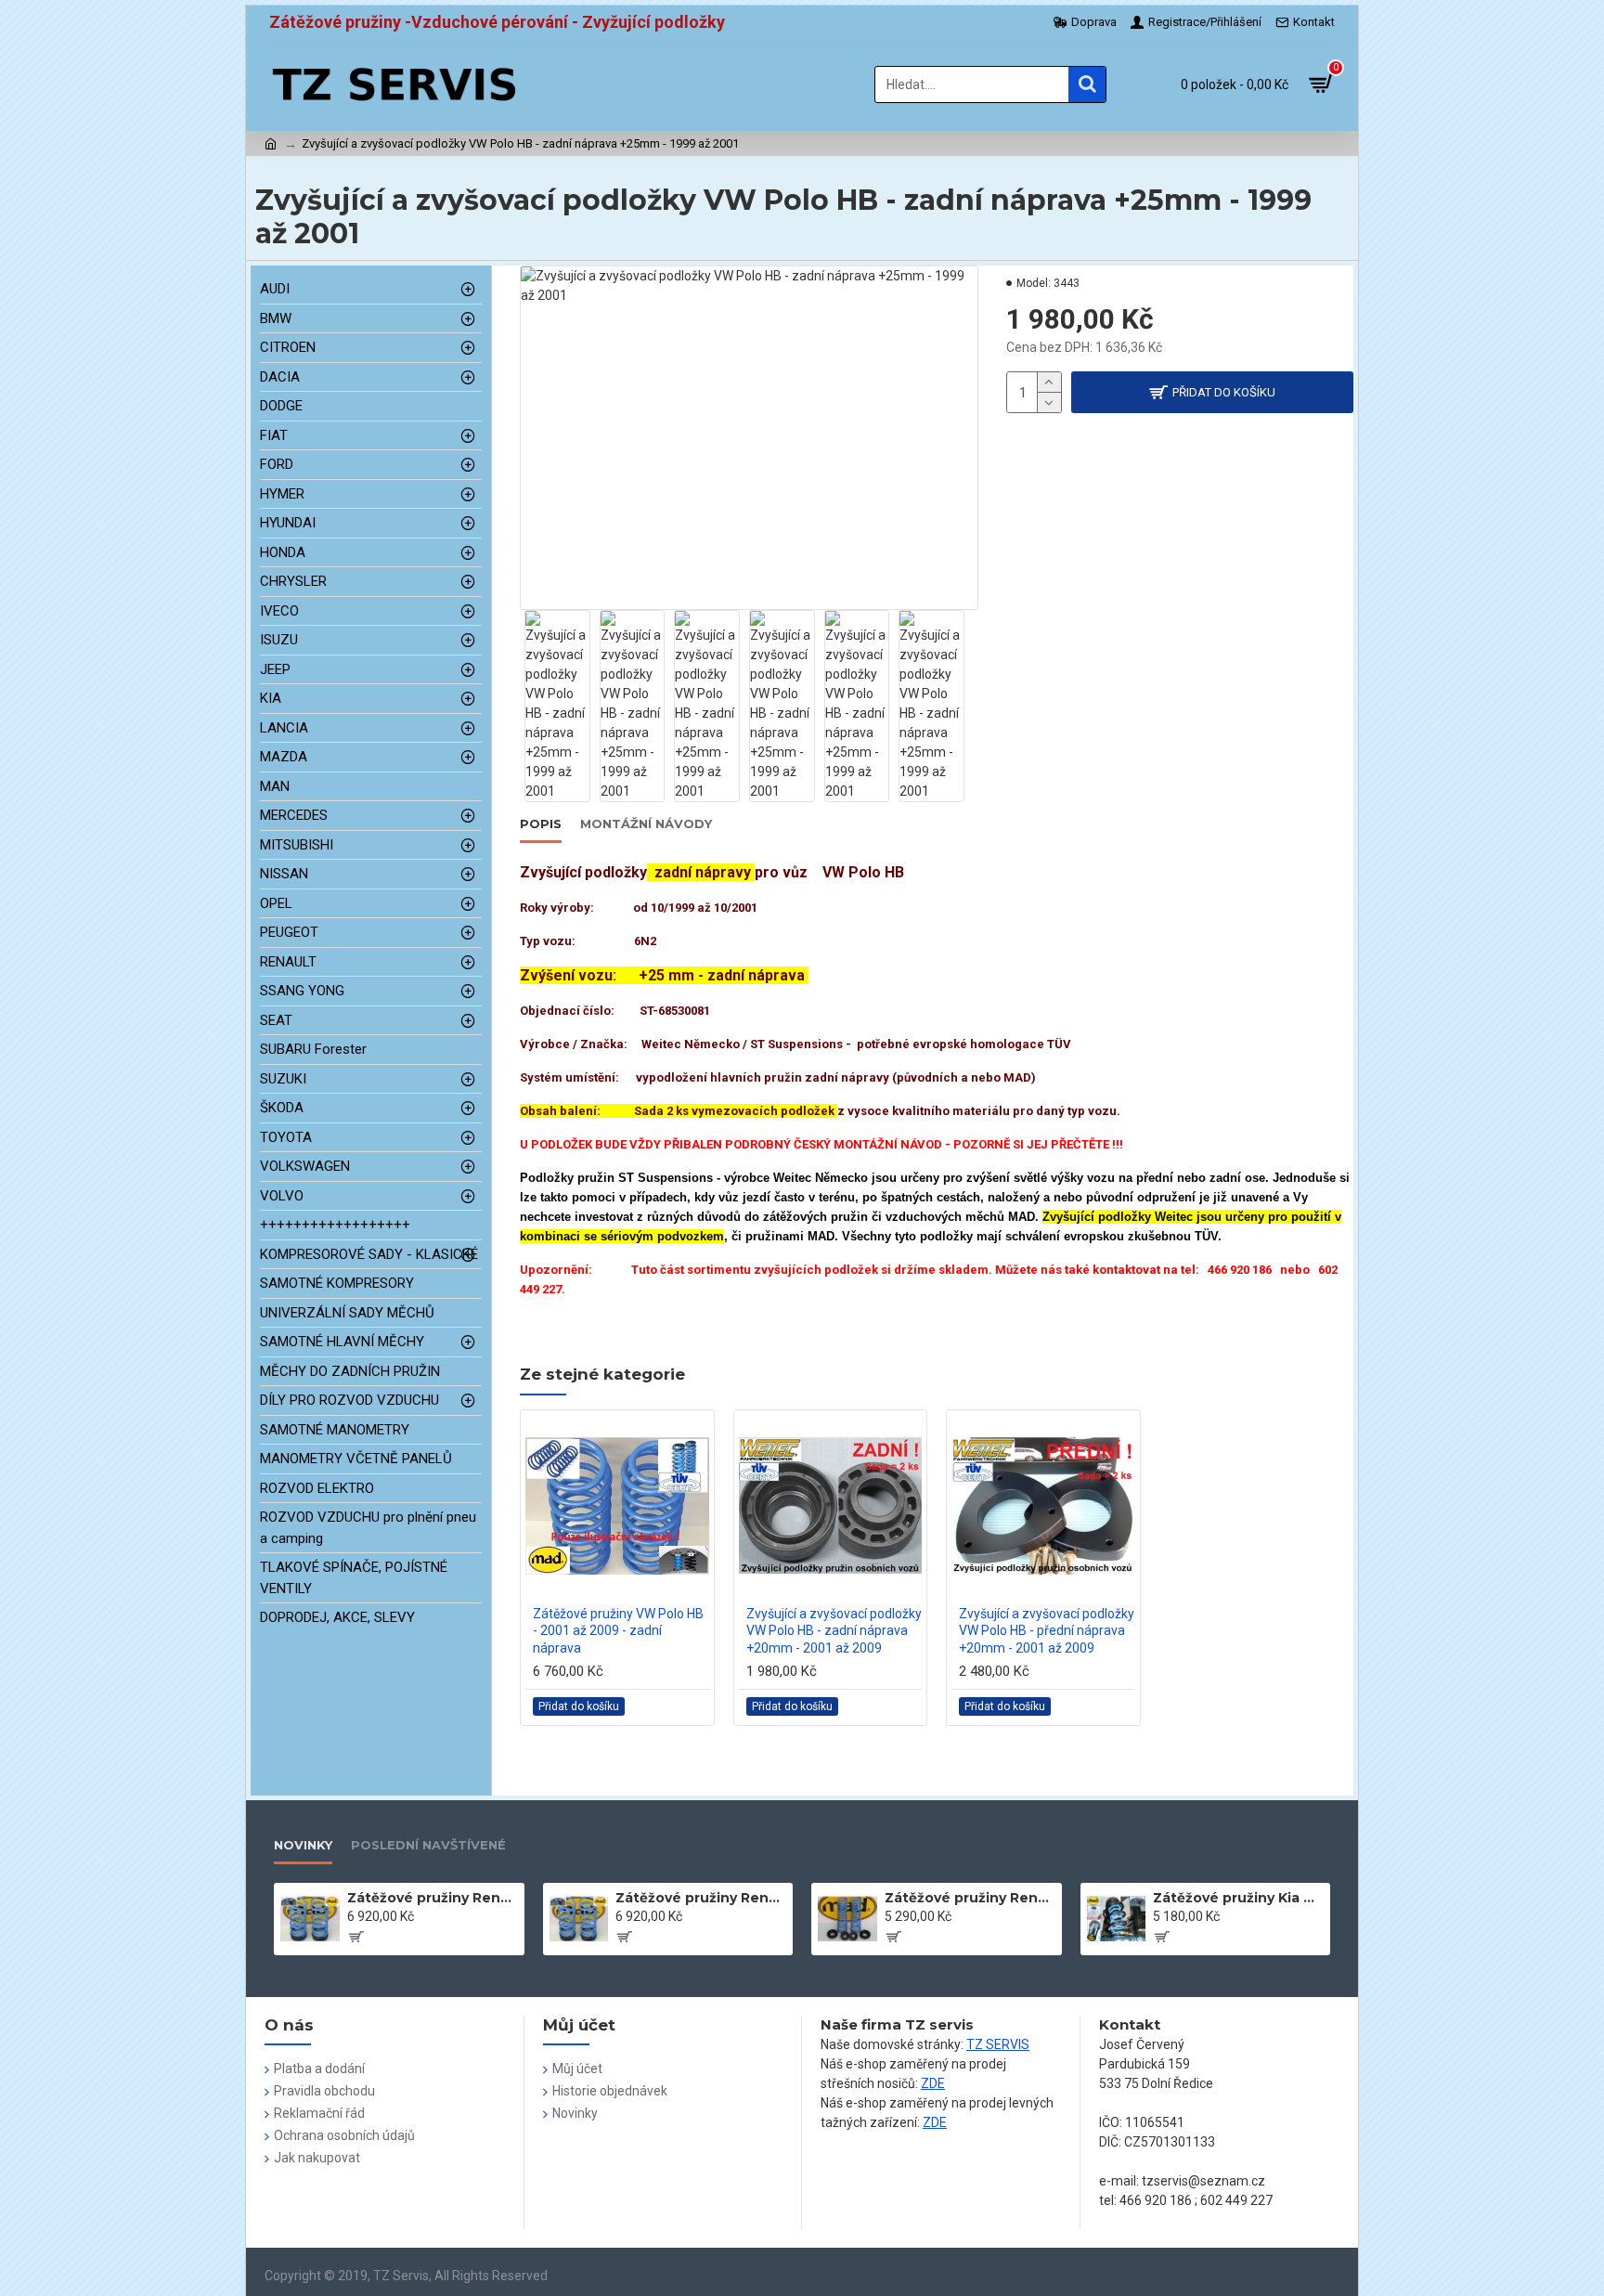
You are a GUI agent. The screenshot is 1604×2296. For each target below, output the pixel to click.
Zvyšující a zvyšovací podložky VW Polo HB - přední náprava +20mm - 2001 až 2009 (1047, 1630)
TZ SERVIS (998, 2044)
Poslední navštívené (428, 1845)
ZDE (933, 2083)
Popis (541, 824)
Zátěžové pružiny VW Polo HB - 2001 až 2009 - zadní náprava (618, 1630)
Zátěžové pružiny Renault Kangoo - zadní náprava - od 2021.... (701, 1898)
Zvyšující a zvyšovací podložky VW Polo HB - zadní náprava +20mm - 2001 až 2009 (834, 1630)
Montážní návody (646, 824)
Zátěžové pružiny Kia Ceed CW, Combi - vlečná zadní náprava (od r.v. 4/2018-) (1238, 1898)
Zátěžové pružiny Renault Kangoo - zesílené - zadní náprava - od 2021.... (433, 1898)
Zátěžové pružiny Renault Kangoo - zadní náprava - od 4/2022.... (970, 1898)
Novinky (303, 1845)
